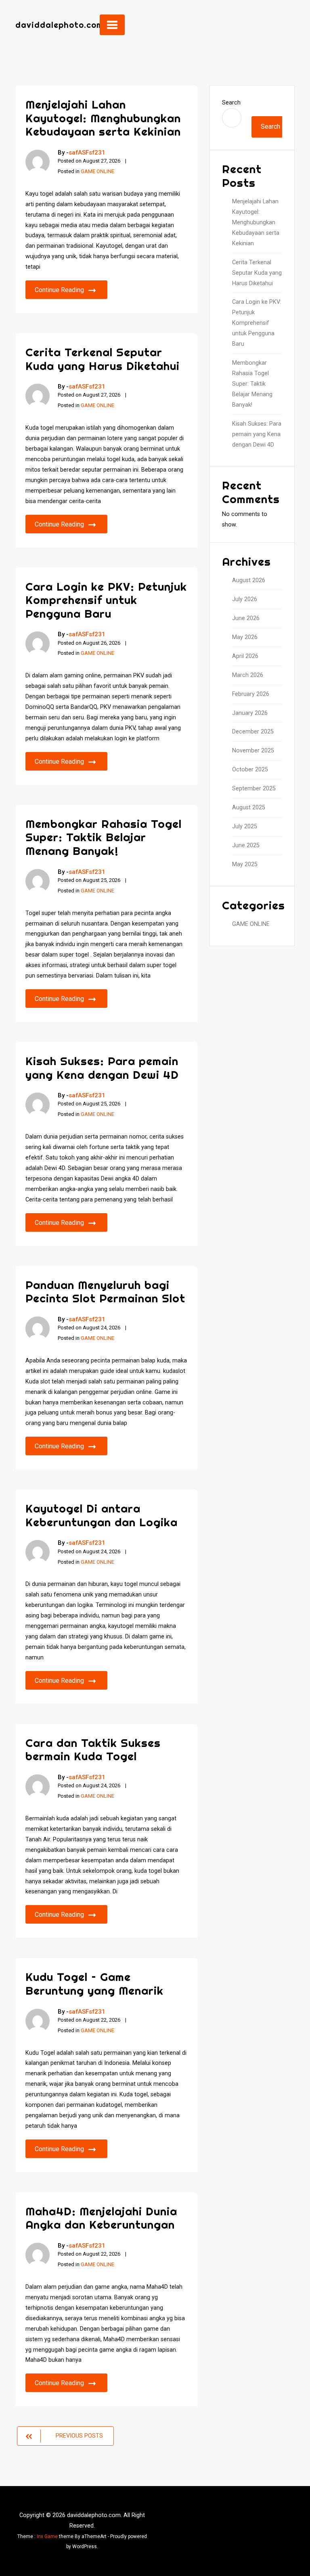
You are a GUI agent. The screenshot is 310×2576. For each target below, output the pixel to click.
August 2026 (249, 580)
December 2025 (253, 732)
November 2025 (253, 751)
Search (231, 103)
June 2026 (246, 618)
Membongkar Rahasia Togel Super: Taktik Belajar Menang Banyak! (104, 837)
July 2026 (245, 599)
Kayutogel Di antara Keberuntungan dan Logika (102, 1515)
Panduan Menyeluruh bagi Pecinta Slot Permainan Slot (105, 1292)
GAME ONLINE (97, 171)
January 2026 (250, 713)
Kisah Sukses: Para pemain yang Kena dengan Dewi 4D (102, 1068)
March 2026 (248, 675)
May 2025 (245, 864)
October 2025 (250, 770)
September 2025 (254, 789)
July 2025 (245, 826)
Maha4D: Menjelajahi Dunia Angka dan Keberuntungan (101, 2218)
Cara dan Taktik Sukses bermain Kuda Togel (93, 1750)
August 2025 (249, 807)
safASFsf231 (87, 153)
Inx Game (47, 2536)
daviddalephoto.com (59, 25)
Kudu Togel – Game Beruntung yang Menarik (94, 1984)
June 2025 (246, 845)
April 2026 (245, 656)
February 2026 (251, 694)
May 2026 (245, 637)
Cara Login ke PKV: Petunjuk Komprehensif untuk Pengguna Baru (106, 600)
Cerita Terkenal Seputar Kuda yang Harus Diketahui (103, 359)
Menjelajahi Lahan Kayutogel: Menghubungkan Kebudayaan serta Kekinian (103, 118)
